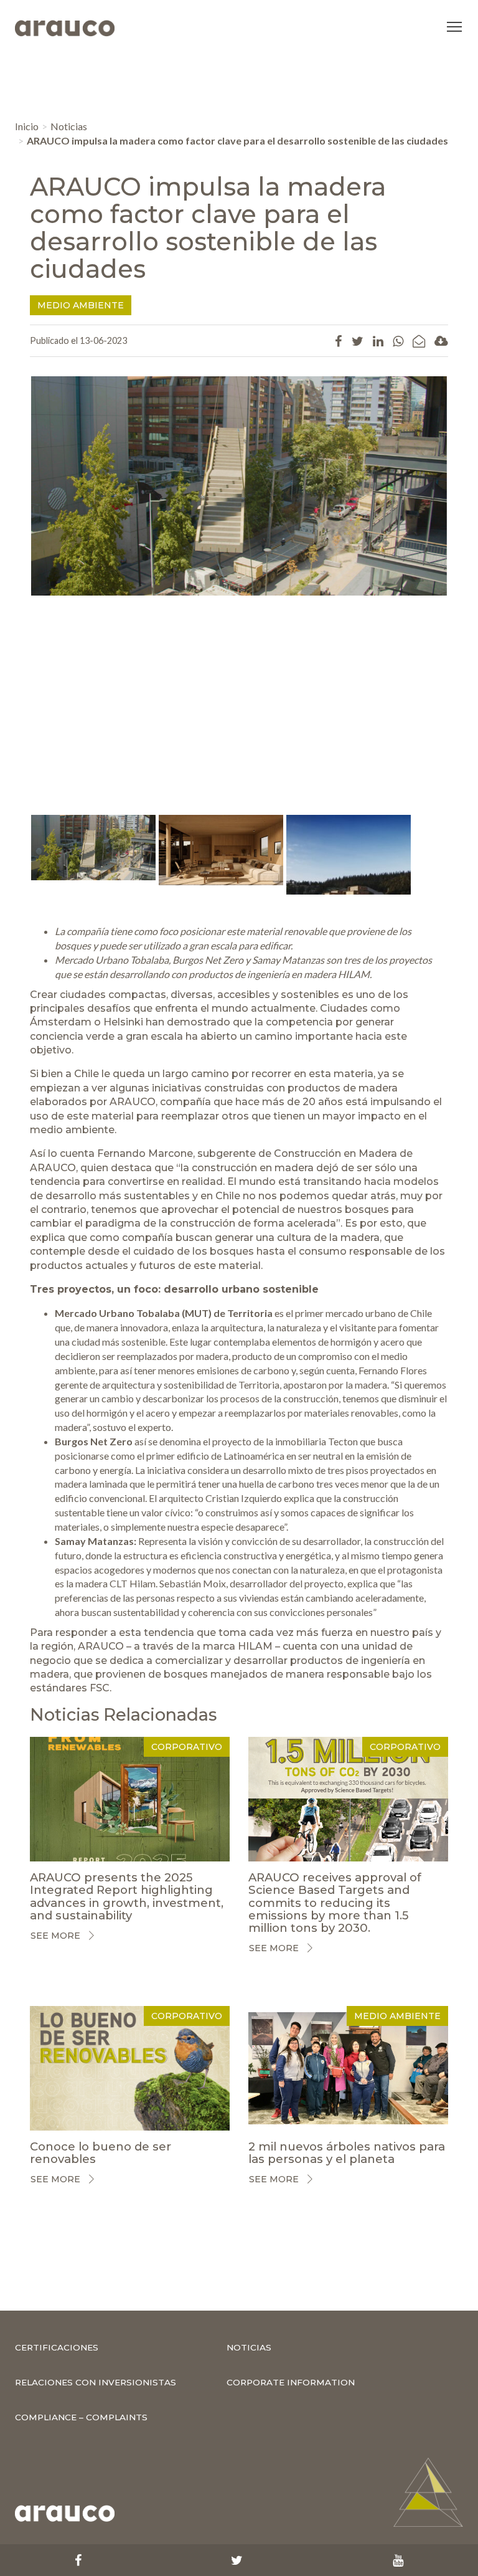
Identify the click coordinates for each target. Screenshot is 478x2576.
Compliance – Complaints (81, 2417)
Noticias (69, 126)
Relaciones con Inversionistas (96, 2382)
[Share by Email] (419, 341)
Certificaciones (57, 2347)
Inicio (27, 126)
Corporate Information (291, 2382)
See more (55, 1936)
